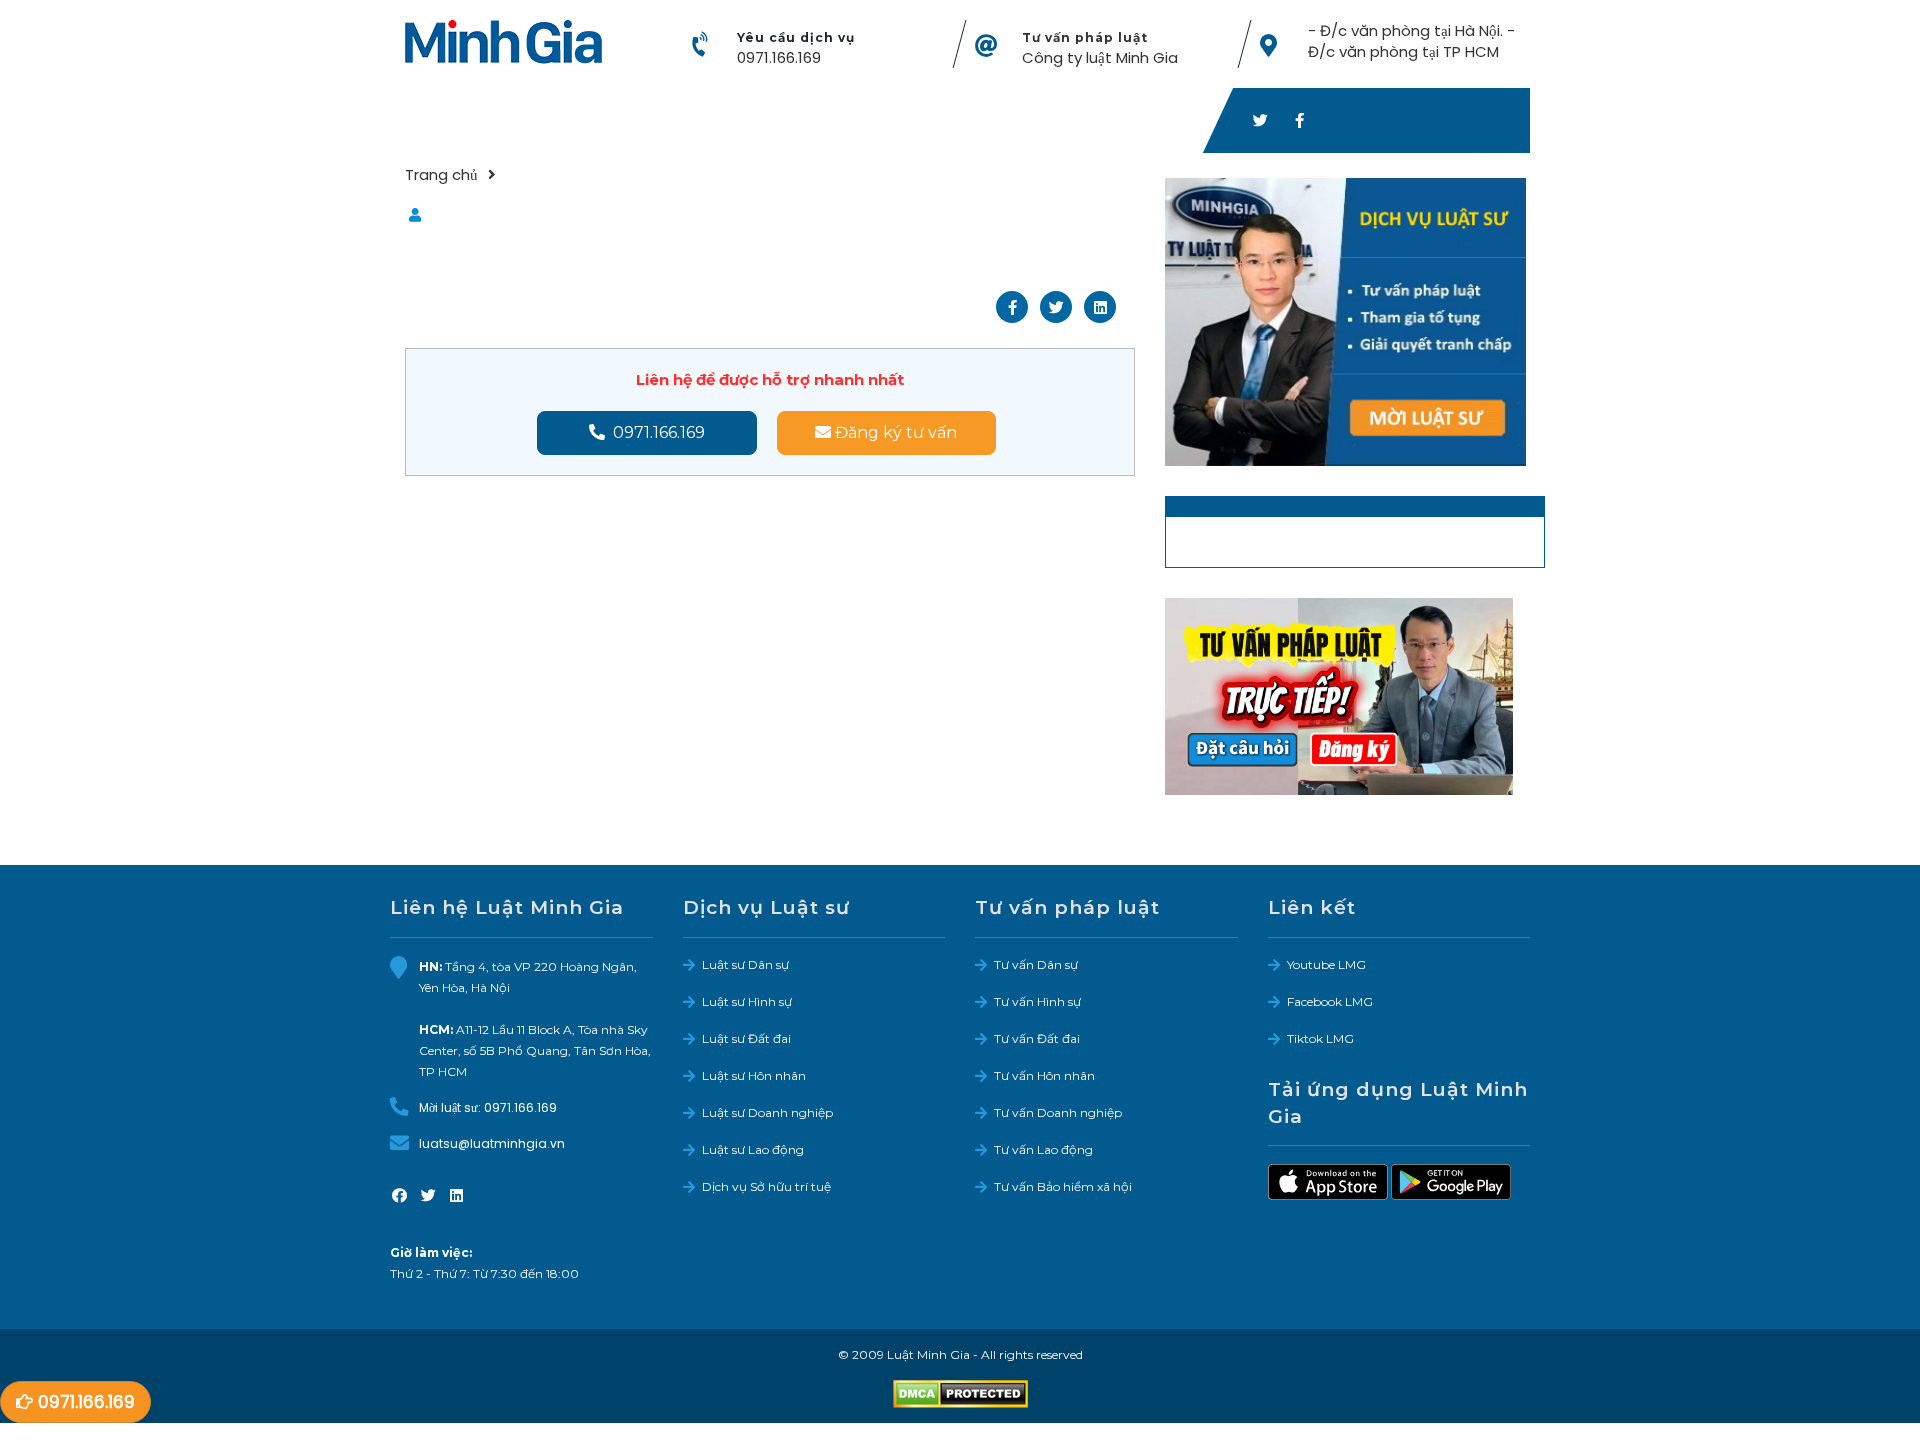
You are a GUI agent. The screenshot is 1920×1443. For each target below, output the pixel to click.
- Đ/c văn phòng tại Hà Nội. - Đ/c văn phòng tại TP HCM (1411, 41)
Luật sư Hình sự (747, 1001)
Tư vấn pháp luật (1085, 37)
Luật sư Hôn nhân (754, 1075)
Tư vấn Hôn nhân (1044, 1075)
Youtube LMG (1326, 964)
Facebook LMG (1330, 1001)
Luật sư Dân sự (745, 964)
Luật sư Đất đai (746, 1038)
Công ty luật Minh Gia (1100, 57)
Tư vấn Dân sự (1036, 964)
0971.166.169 (779, 57)
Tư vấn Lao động (1043, 1149)
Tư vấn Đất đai (1037, 1038)
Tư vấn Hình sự (1037, 1001)
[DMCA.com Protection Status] (960, 1392)
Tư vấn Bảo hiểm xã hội (1063, 1186)
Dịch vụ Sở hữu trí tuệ (766, 1186)
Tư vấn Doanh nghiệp (1058, 1112)
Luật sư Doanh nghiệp (767, 1112)
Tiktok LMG (1320, 1038)
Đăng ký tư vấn (894, 432)
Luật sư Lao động (753, 1149)
